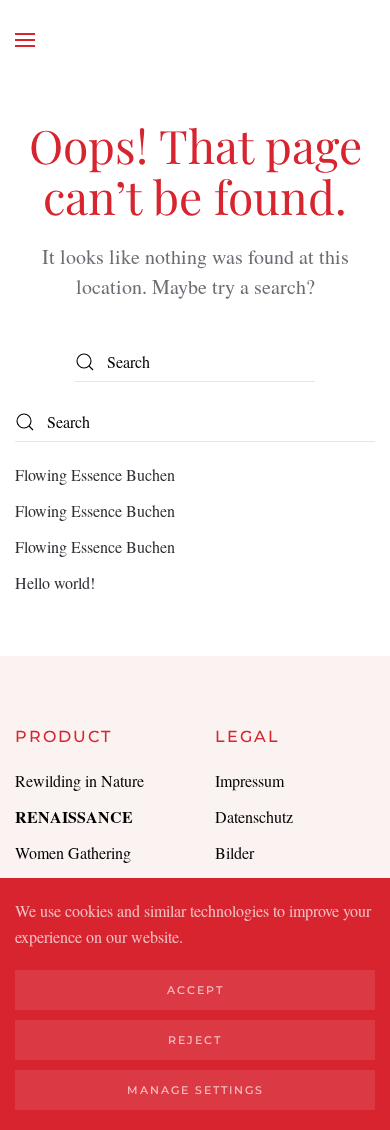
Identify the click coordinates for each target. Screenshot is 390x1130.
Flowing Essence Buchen (95, 474)
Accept (195, 990)
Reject (195, 1040)
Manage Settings (195, 1090)
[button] (25, 40)
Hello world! (55, 582)
